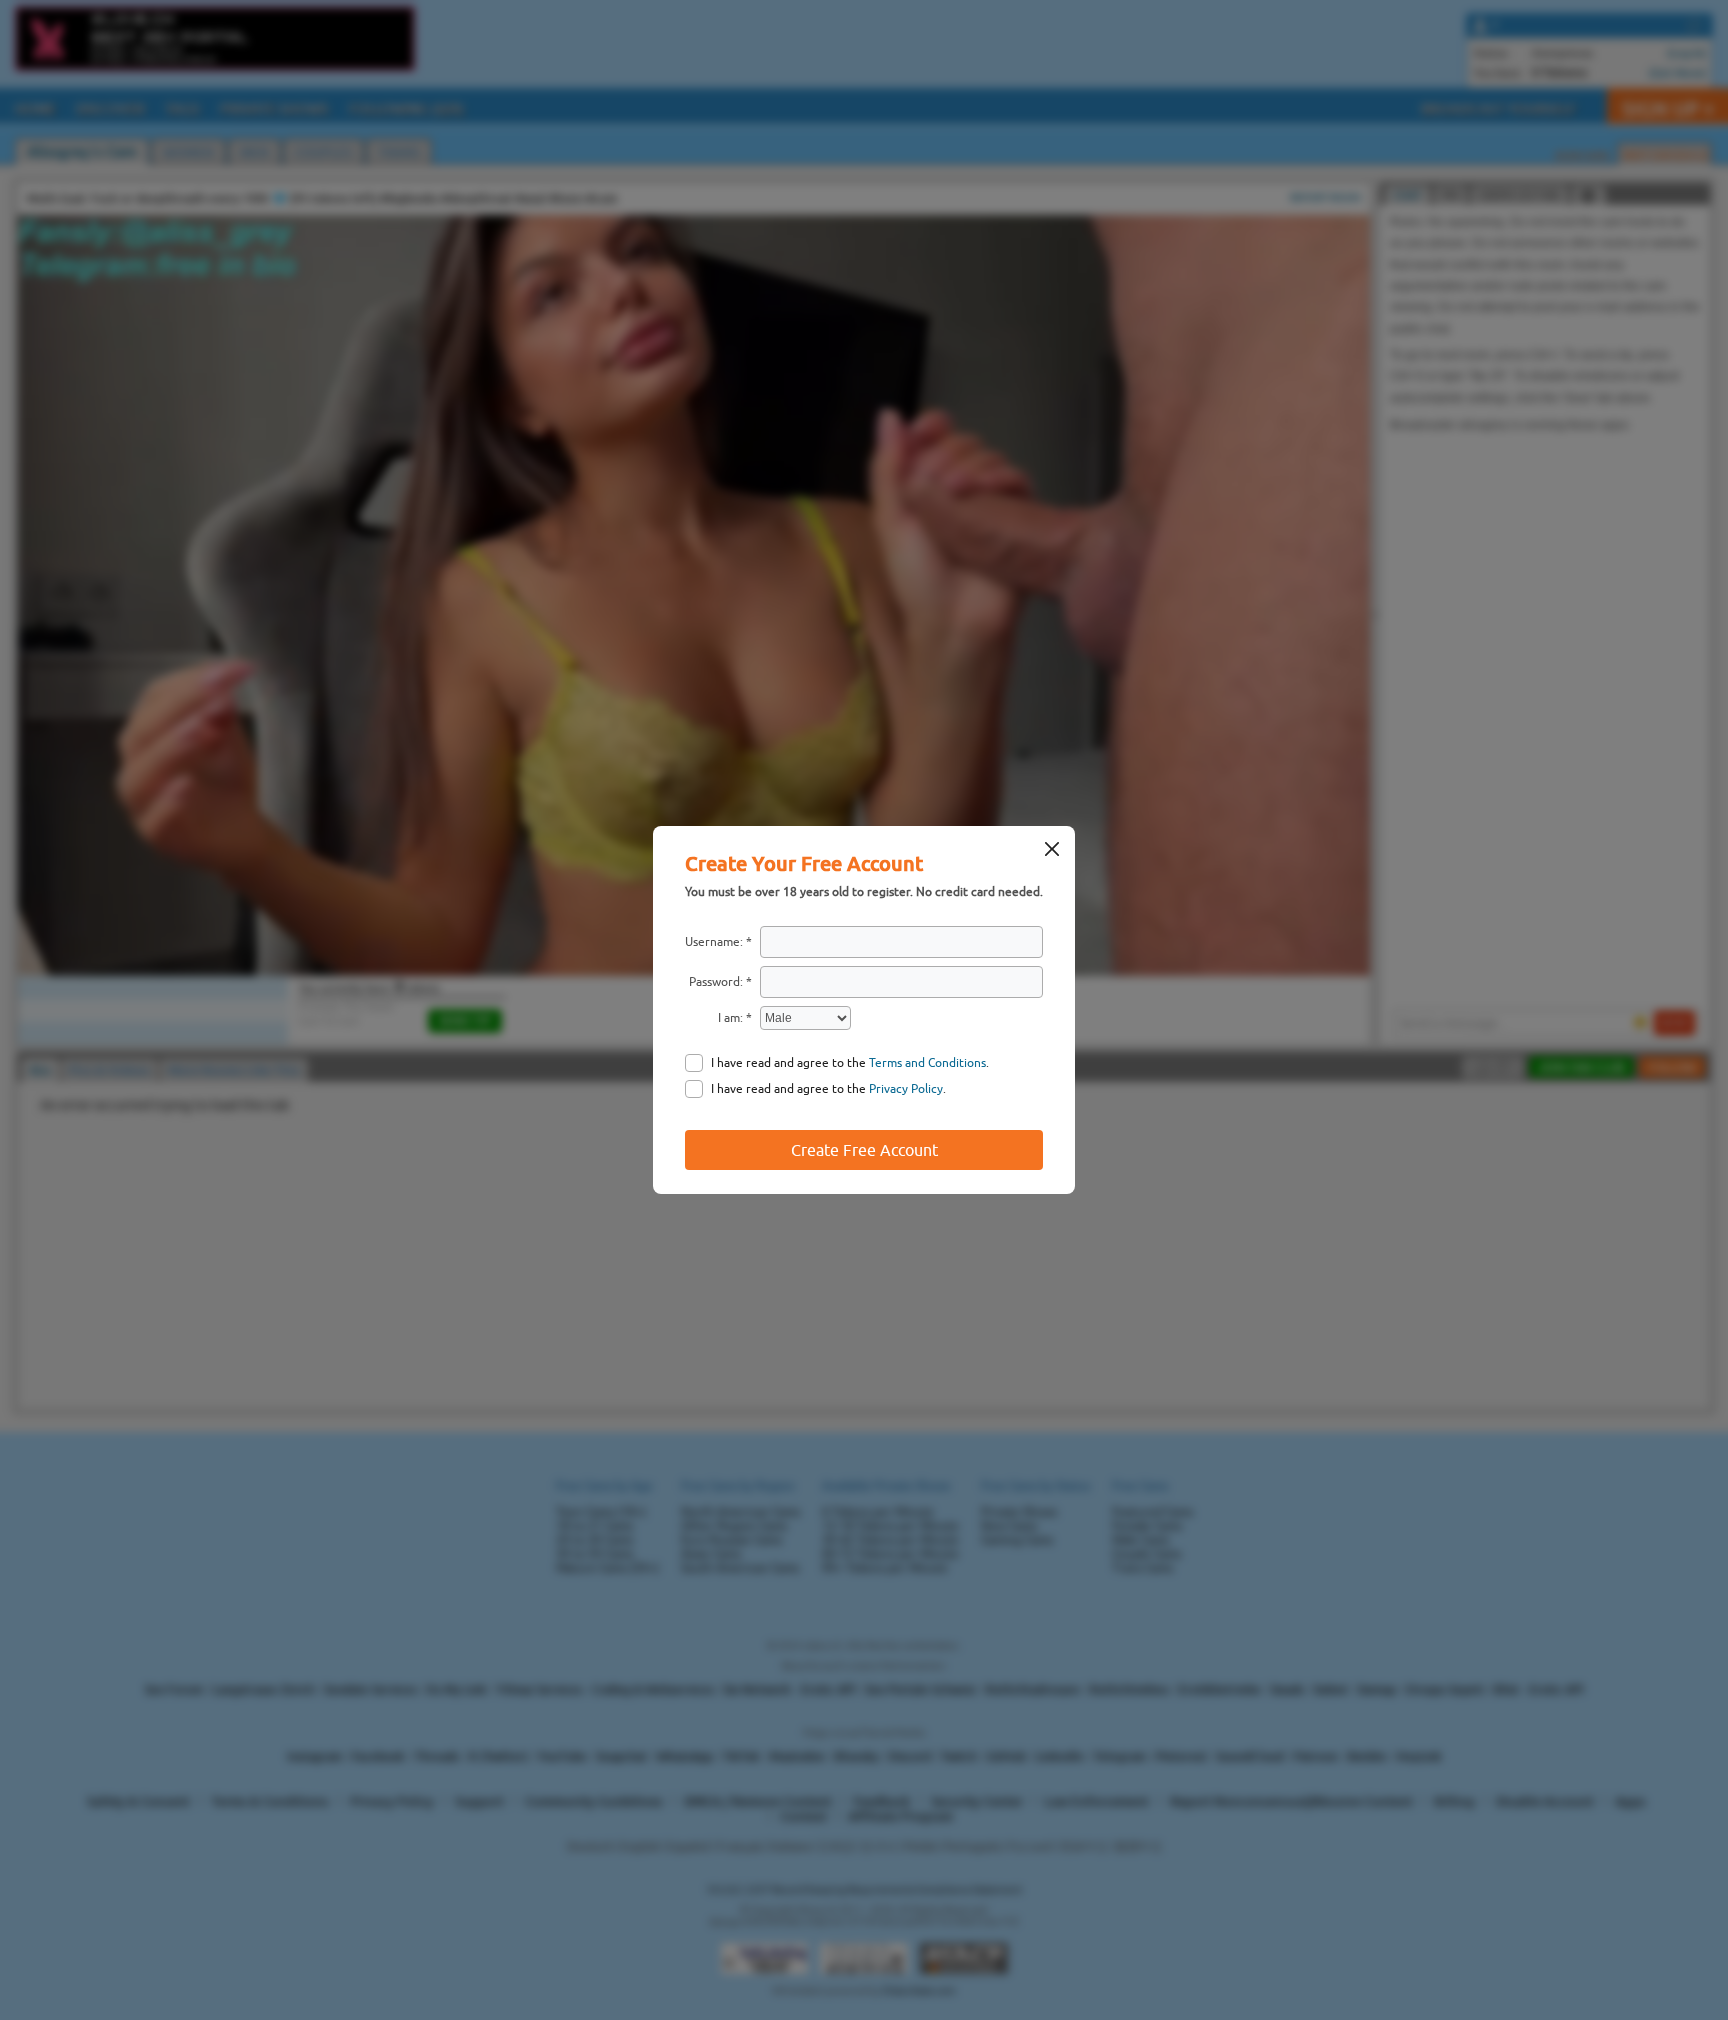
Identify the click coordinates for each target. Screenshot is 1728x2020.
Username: (714, 942)
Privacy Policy (906, 1089)
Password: (716, 982)
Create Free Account (864, 1150)
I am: (730, 1018)
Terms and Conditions (927, 1063)
